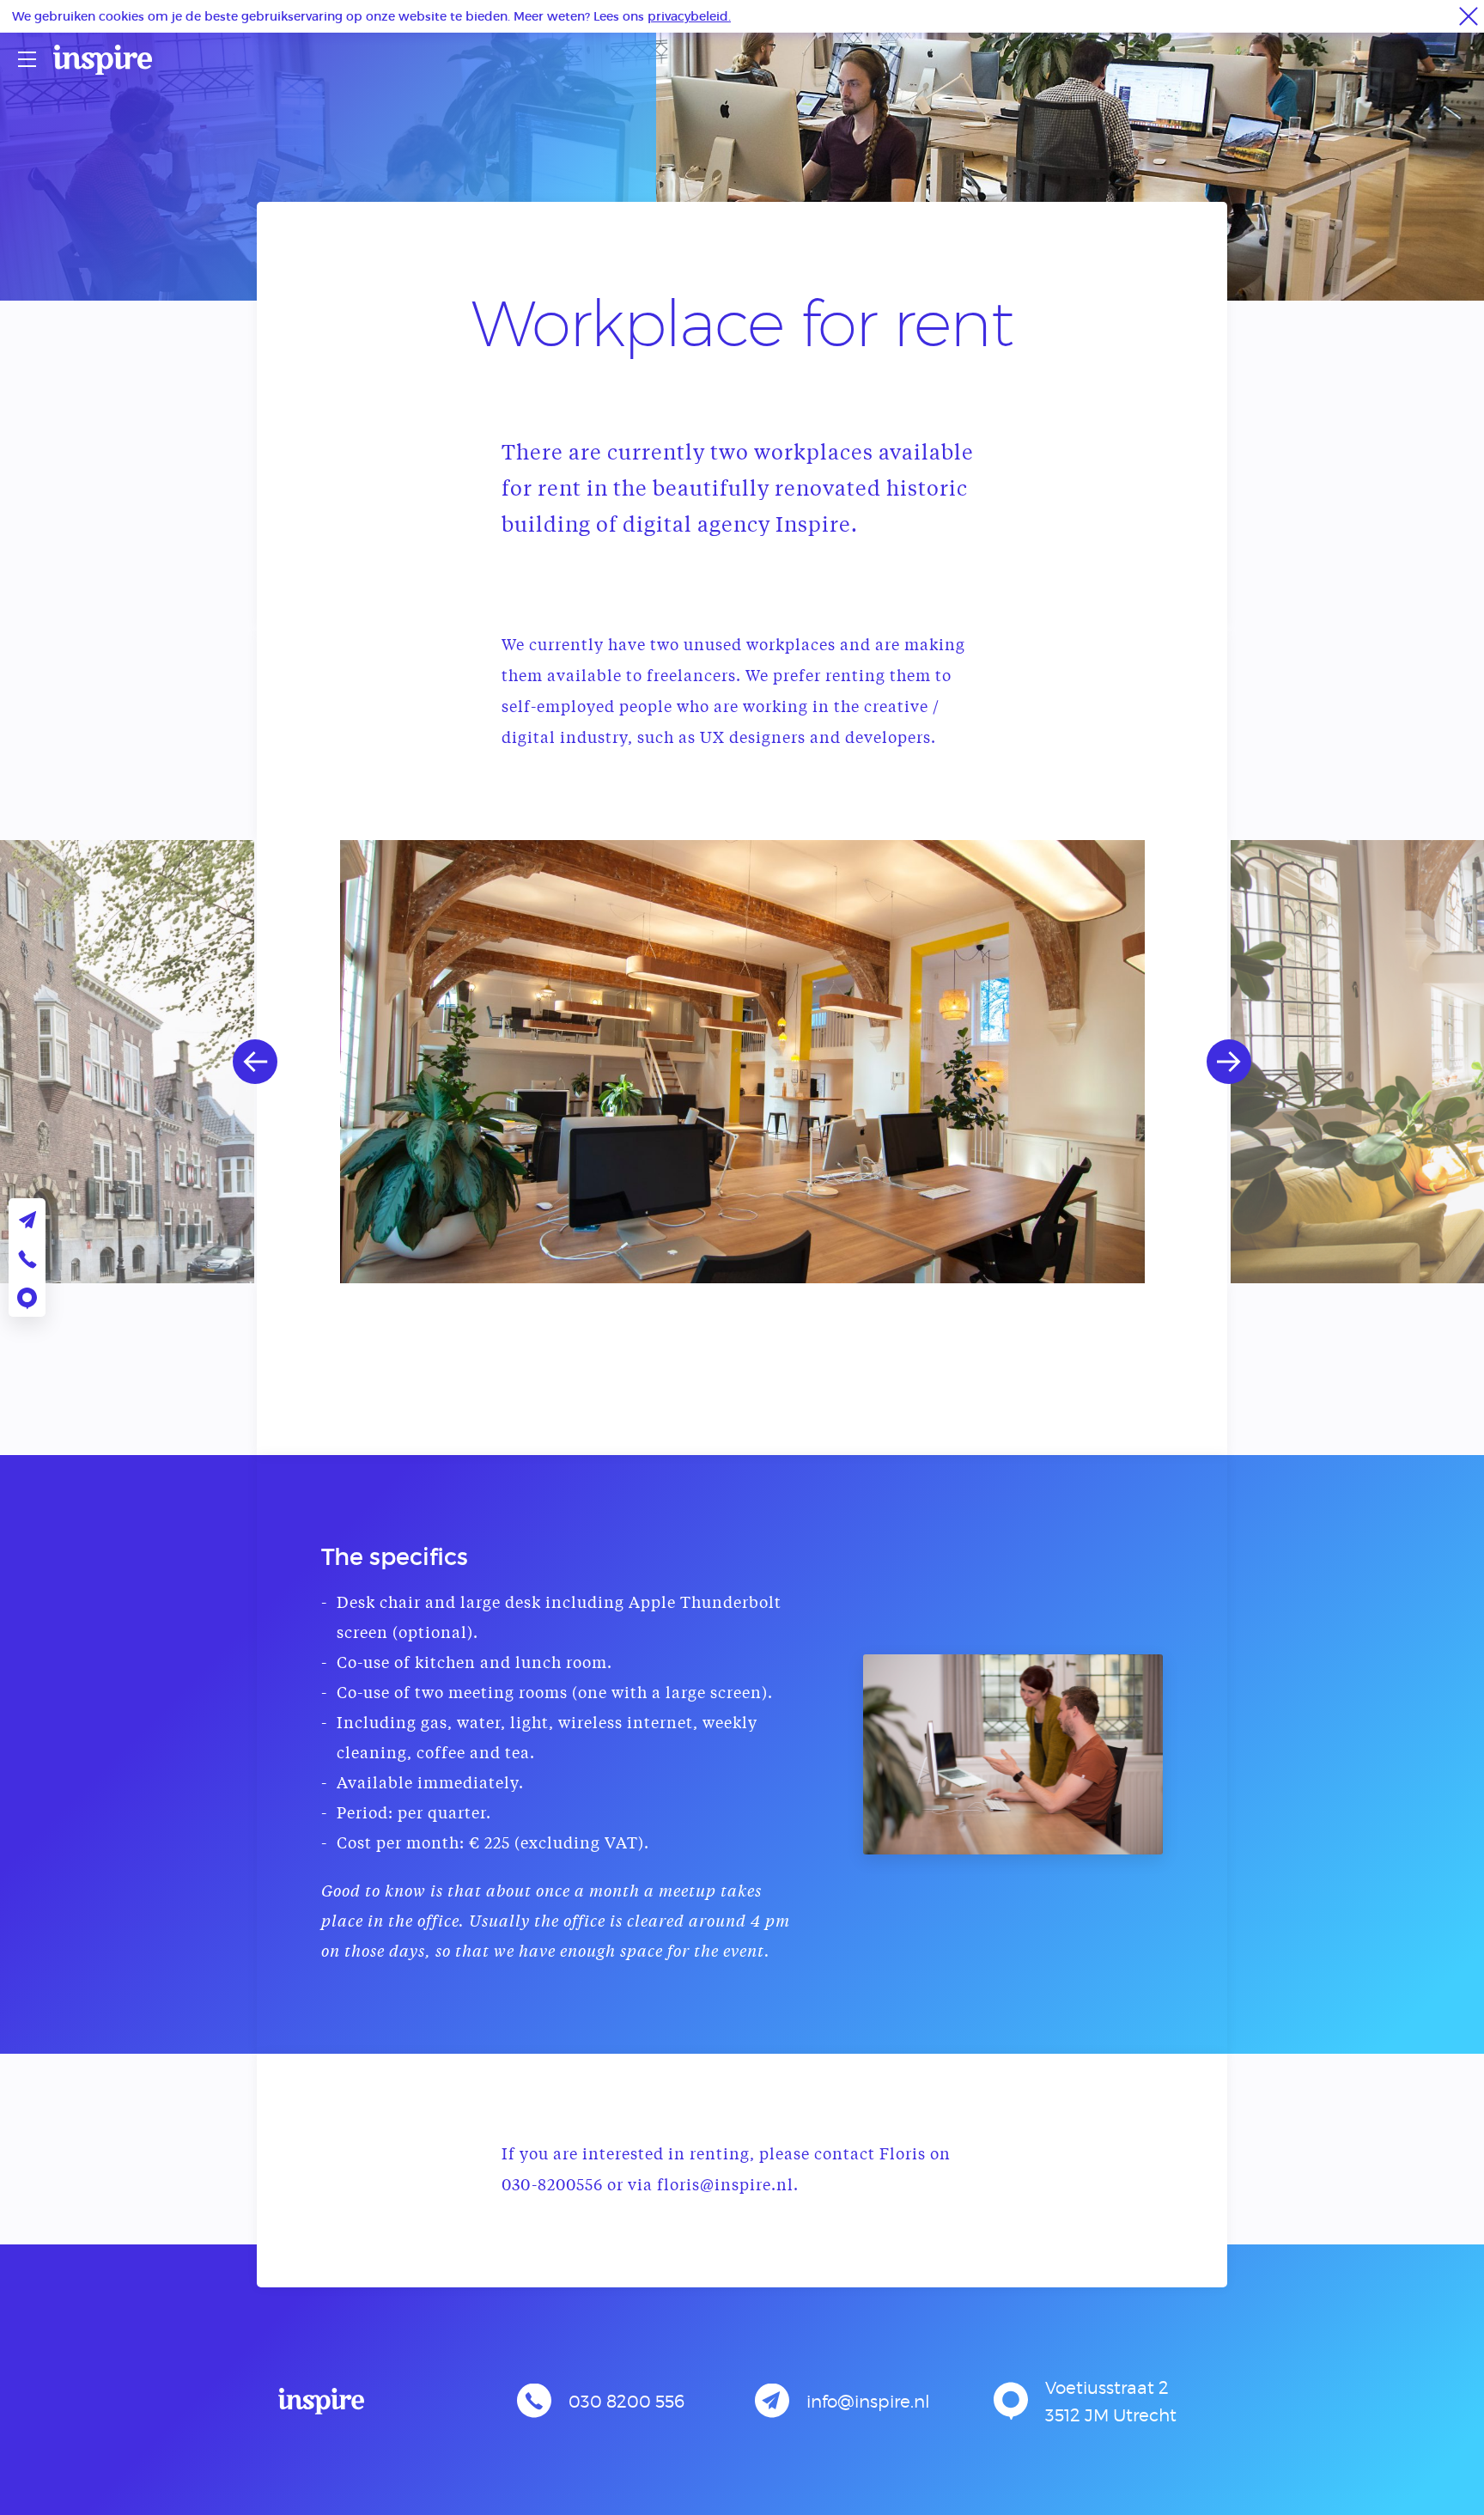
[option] (742, 1062)
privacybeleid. (689, 16)
